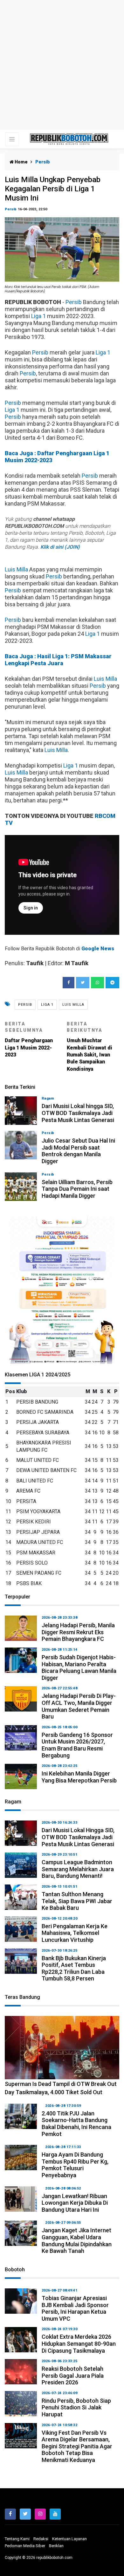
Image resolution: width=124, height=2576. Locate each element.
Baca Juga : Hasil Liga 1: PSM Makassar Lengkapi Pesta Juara (58, 660)
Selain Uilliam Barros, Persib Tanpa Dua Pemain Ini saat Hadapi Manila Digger (77, 1189)
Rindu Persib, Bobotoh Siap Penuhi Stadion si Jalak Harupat (76, 2407)
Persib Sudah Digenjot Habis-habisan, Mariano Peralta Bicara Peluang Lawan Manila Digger (79, 1667)
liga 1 (47, 1005)
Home (21, 162)
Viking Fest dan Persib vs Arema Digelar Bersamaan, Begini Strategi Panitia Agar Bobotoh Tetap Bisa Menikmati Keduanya (77, 2446)
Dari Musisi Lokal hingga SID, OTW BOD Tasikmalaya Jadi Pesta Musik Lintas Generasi (78, 1113)
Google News (98, 949)
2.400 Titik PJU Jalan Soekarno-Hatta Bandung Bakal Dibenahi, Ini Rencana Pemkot (76, 2124)
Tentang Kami (17, 2539)
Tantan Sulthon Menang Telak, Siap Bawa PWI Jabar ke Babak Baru (77, 1901)
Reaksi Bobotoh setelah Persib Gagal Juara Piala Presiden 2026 (73, 2375)
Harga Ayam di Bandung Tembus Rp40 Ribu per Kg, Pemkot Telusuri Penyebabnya (75, 2165)
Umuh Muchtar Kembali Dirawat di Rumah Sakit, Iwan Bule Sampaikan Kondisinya (90, 1047)
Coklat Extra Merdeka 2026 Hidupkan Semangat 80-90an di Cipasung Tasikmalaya (79, 2343)
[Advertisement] (62, 65)
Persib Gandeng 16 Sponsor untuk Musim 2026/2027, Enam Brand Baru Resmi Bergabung (77, 1745)
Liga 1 (38, 316)
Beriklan (56, 2546)
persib (25, 1005)
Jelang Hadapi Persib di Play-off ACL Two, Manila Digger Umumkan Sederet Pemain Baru (79, 1706)
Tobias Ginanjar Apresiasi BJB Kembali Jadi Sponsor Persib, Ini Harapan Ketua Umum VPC (75, 2308)
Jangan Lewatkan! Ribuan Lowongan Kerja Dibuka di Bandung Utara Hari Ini (75, 2203)
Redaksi (41, 2539)
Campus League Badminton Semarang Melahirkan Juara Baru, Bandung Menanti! (78, 1869)
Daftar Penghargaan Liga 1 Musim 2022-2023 (29, 1039)
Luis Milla (16, 569)
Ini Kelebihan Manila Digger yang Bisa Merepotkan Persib (79, 1777)
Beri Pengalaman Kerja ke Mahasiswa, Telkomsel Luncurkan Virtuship (75, 1933)
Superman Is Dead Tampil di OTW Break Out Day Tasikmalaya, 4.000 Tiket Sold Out (61, 2088)
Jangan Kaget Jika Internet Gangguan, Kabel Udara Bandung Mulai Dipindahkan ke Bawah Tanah (77, 2241)
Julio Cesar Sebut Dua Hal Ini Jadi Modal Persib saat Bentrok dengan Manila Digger (78, 1151)
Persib (11, 209)
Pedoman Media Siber (25, 2546)
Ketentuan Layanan (69, 2539)
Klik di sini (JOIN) (60, 547)
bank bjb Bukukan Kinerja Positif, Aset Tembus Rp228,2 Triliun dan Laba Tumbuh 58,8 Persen (74, 1968)
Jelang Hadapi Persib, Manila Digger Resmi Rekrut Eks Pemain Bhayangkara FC (78, 1632)
